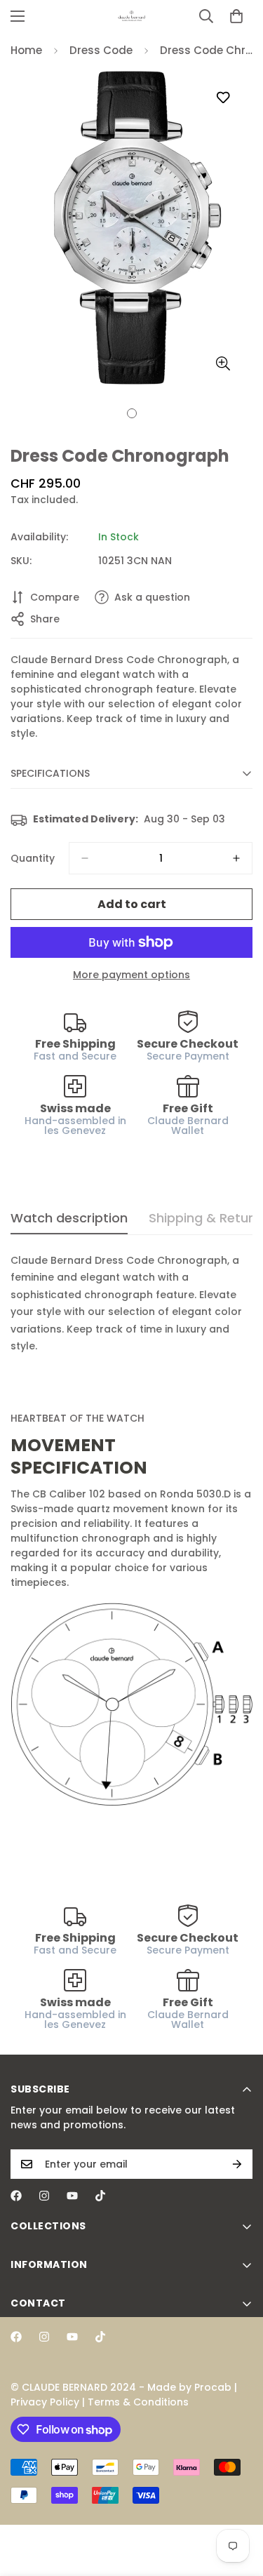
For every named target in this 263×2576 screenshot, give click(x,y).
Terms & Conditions (138, 2402)
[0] (236, 16)
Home (26, 50)
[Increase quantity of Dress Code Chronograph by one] (236, 858)
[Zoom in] (223, 363)
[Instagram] (44, 2196)
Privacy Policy (45, 2402)
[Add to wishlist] (223, 98)
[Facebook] (16, 2196)
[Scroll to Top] (238, 2502)
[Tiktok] (100, 2196)
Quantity (33, 858)
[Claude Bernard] (132, 16)
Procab (213, 2387)
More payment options (131, 975)
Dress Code (101, 50)
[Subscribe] (237, 2164)
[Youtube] (72, 2196)
